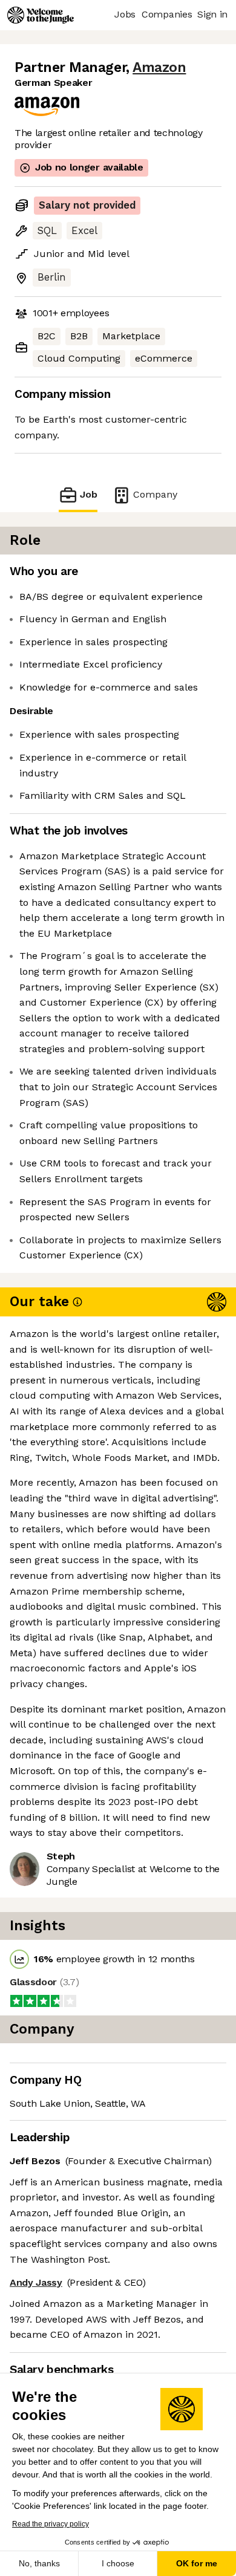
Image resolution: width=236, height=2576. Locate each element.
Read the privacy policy (51, 2524)
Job (89, 494)
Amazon (159, 67)
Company (155, 494)
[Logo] (41, 15)
